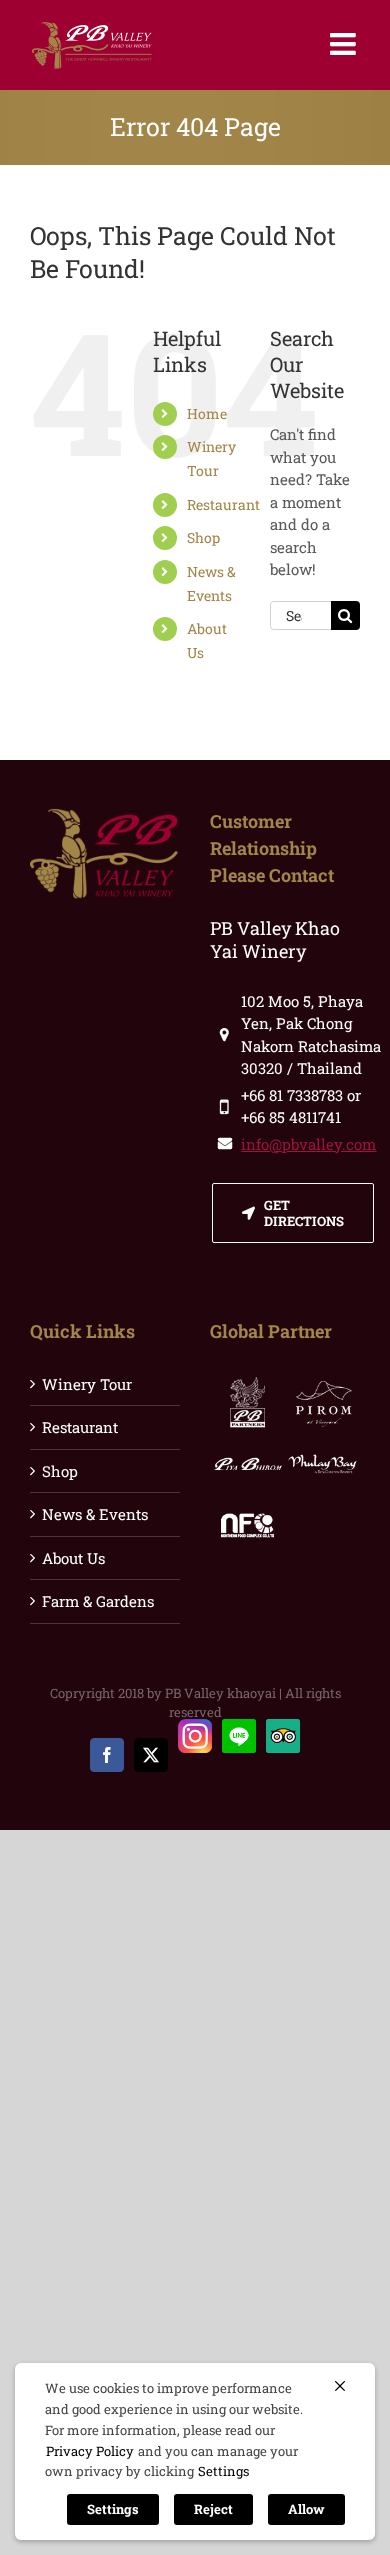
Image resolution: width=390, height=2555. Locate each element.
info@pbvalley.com (308, 1144)
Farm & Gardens (98, 1601)
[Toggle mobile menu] (345, 44)
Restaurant (223, 504)
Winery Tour (87, 1384)
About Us (73, 1558)
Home (207, 413)
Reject (213, 2509)
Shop (203, 537)
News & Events (95, 1514)
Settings (223, 2471)
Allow (306, 2509)
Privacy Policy (90, 2451)
